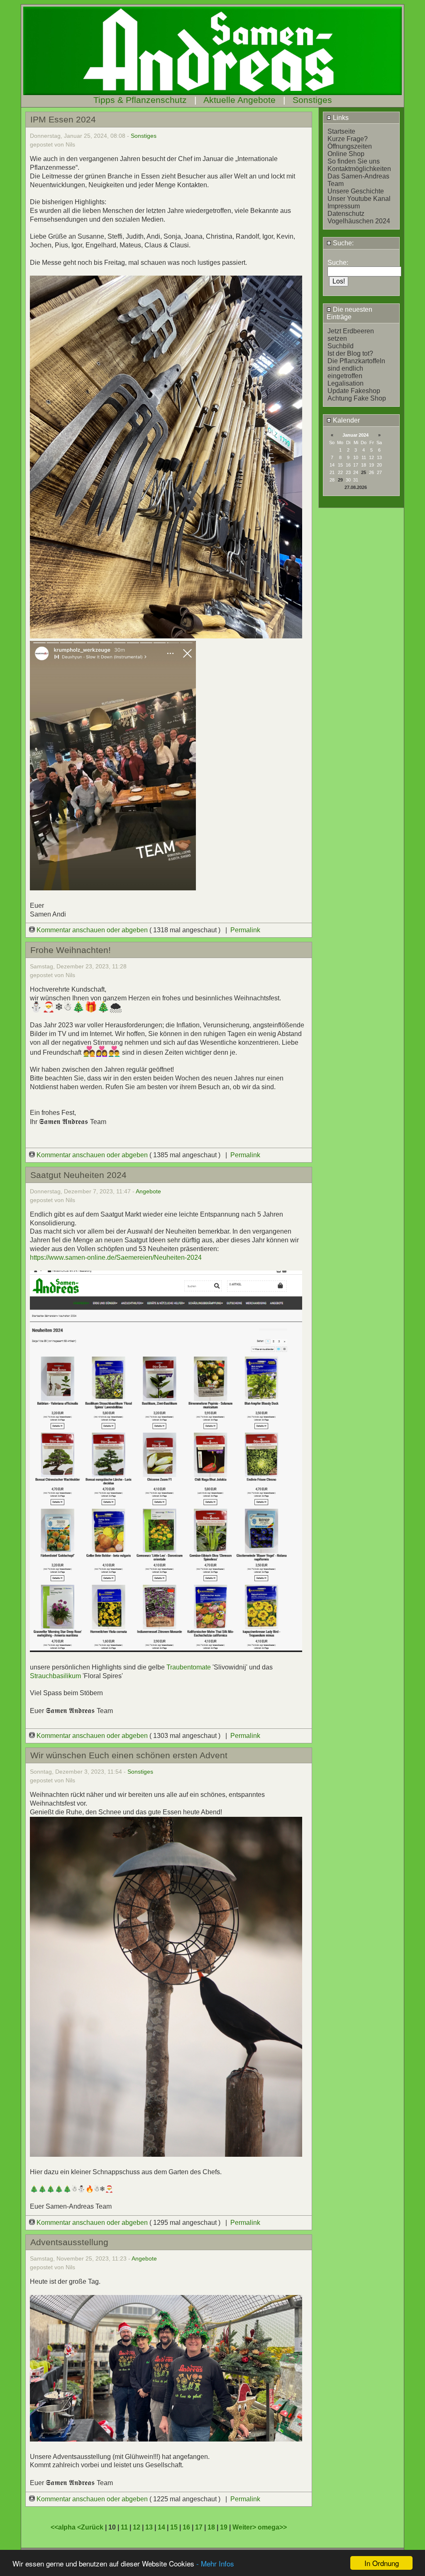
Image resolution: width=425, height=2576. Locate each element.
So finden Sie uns (354, 161)
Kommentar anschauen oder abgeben (92, 930)
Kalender (346, 420)
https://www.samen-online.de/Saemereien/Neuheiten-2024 (116, 1257)
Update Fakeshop (354, 391)
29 (340, 480)
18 (211, 2527)
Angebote (148, 1191)
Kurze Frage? (348, 139)
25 (364, 472)
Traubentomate (189, 1667)
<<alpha (64, 2527)
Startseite (341, 131)
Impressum (344, 206)
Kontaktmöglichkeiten (359, 169)
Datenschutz (346, 214)
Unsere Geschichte (356, 191)
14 (161, 2527)
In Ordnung (382, 2563)
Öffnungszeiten (350, 146)
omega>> (272, 2527)
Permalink (245, 930)
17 (199, 2527)
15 (174, 2527)
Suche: (342, 243)
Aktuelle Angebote (239, 100)
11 (124, 2527)
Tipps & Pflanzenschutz (140, 100)
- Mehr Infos (215, 2563)
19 (224, 2527)
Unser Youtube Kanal (359, 199)
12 (137, 2527)
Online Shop (346, 154)
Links (340, 118)
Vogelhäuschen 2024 (359, 221)
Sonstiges (312, 100)
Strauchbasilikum (55, 1676)
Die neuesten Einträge (349, 313)
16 (186, 2527)
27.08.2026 (356, 487)
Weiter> (245, 2527)
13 (149, 2527)
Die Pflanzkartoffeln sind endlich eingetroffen (356, 368)
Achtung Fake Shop (357, 398)
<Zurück (91, 2527)
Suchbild (341, 346)
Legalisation (346, 383)
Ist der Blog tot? (350, 353)
